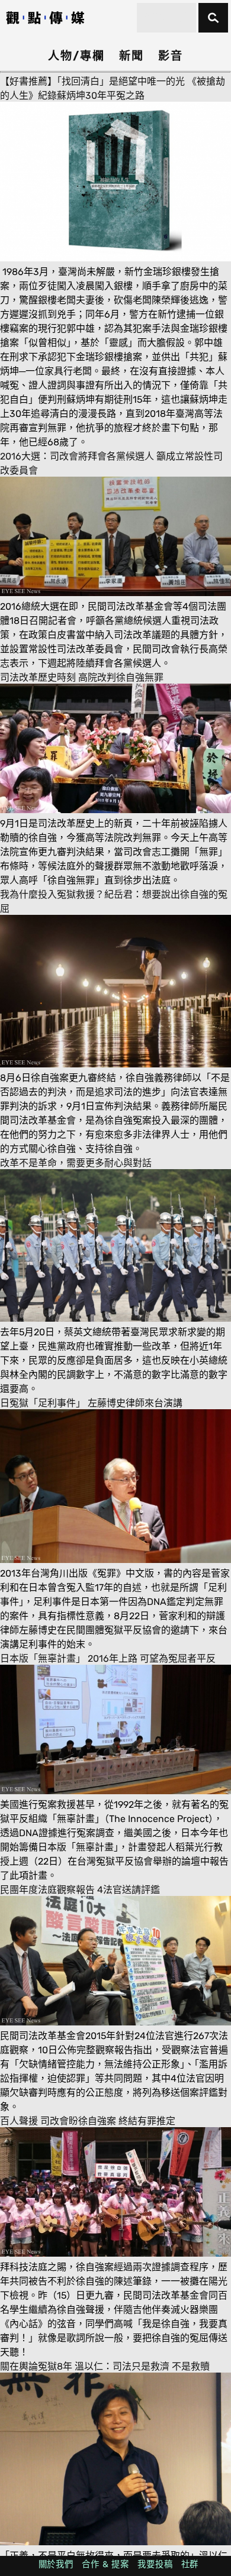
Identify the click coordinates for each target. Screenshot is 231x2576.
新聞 (131, 56)
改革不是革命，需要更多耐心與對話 (76, 1163)
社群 (190, 2564)
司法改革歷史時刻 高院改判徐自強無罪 (82, 677)
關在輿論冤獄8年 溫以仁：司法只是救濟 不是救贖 (105, 2366)
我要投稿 (155, 2564)
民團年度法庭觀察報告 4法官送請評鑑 (80, 1890)
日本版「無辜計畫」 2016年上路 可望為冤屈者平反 (108, 1658)
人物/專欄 (76, 56)
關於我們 (56, 2564)
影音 (171, 56)
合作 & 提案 (105, 2564)
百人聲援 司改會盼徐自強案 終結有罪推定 (88, 2121)
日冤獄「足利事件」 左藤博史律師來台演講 (91, 1403)
